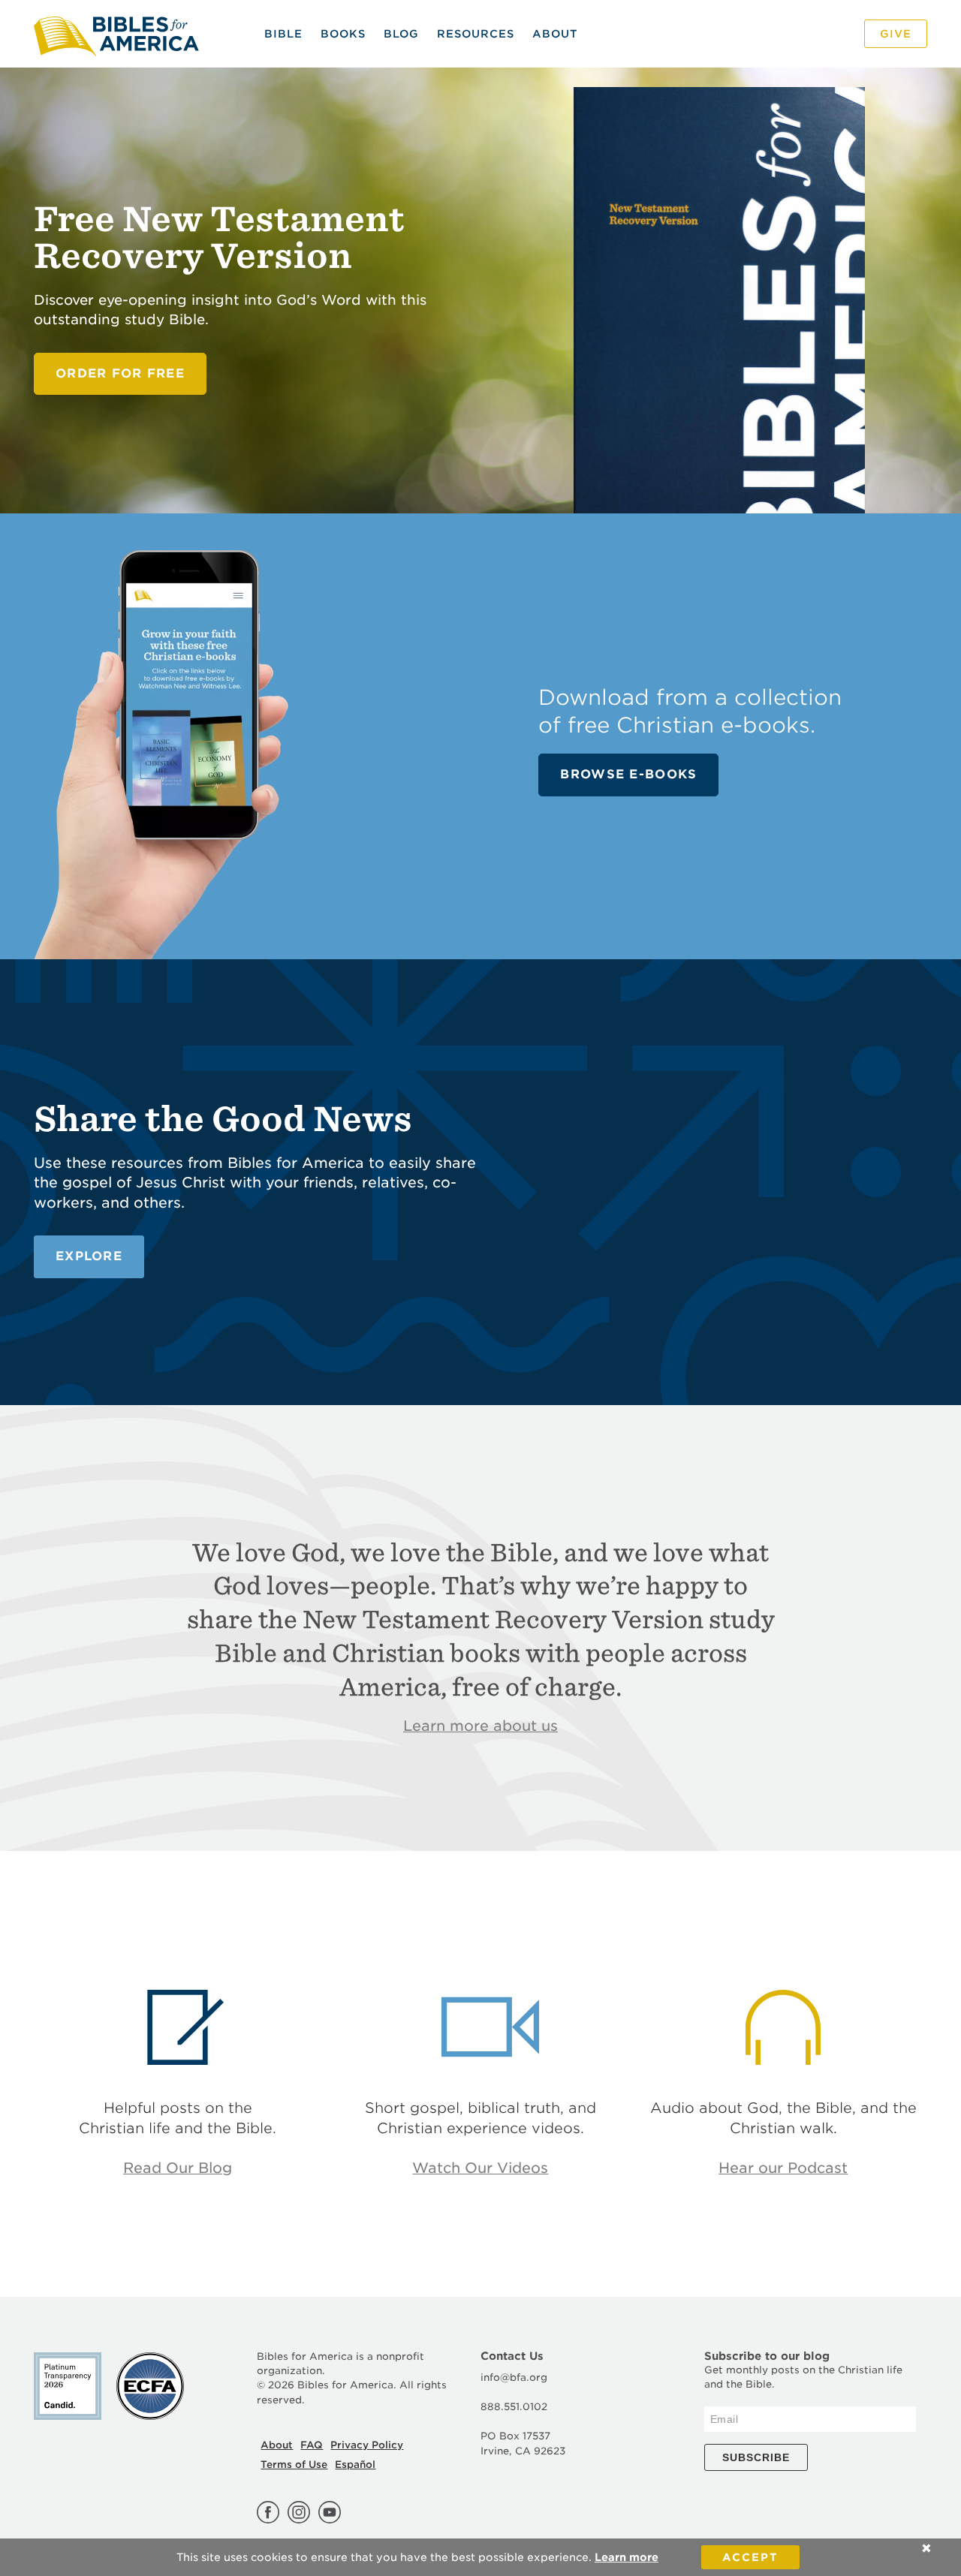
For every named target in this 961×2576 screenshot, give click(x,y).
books (343, 34)
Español (355, 2465)
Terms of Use (294, 2465)
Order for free (120, 373)
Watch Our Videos (480, 2168)
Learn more (627, 2557)
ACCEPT (750, 2557)
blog (401, 34)
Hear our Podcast (783, 2168)
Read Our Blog (178, 2168)
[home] (122, 34)
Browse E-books (628, 774)
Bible (283, 34)
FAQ (312, 2445)
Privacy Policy (367, 2445)
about (555, 34)
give (896, 34)
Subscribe (756, 2457)
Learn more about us (480, 1726)
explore (89, 1256)
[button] (476, 34)
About (277, 2445)
